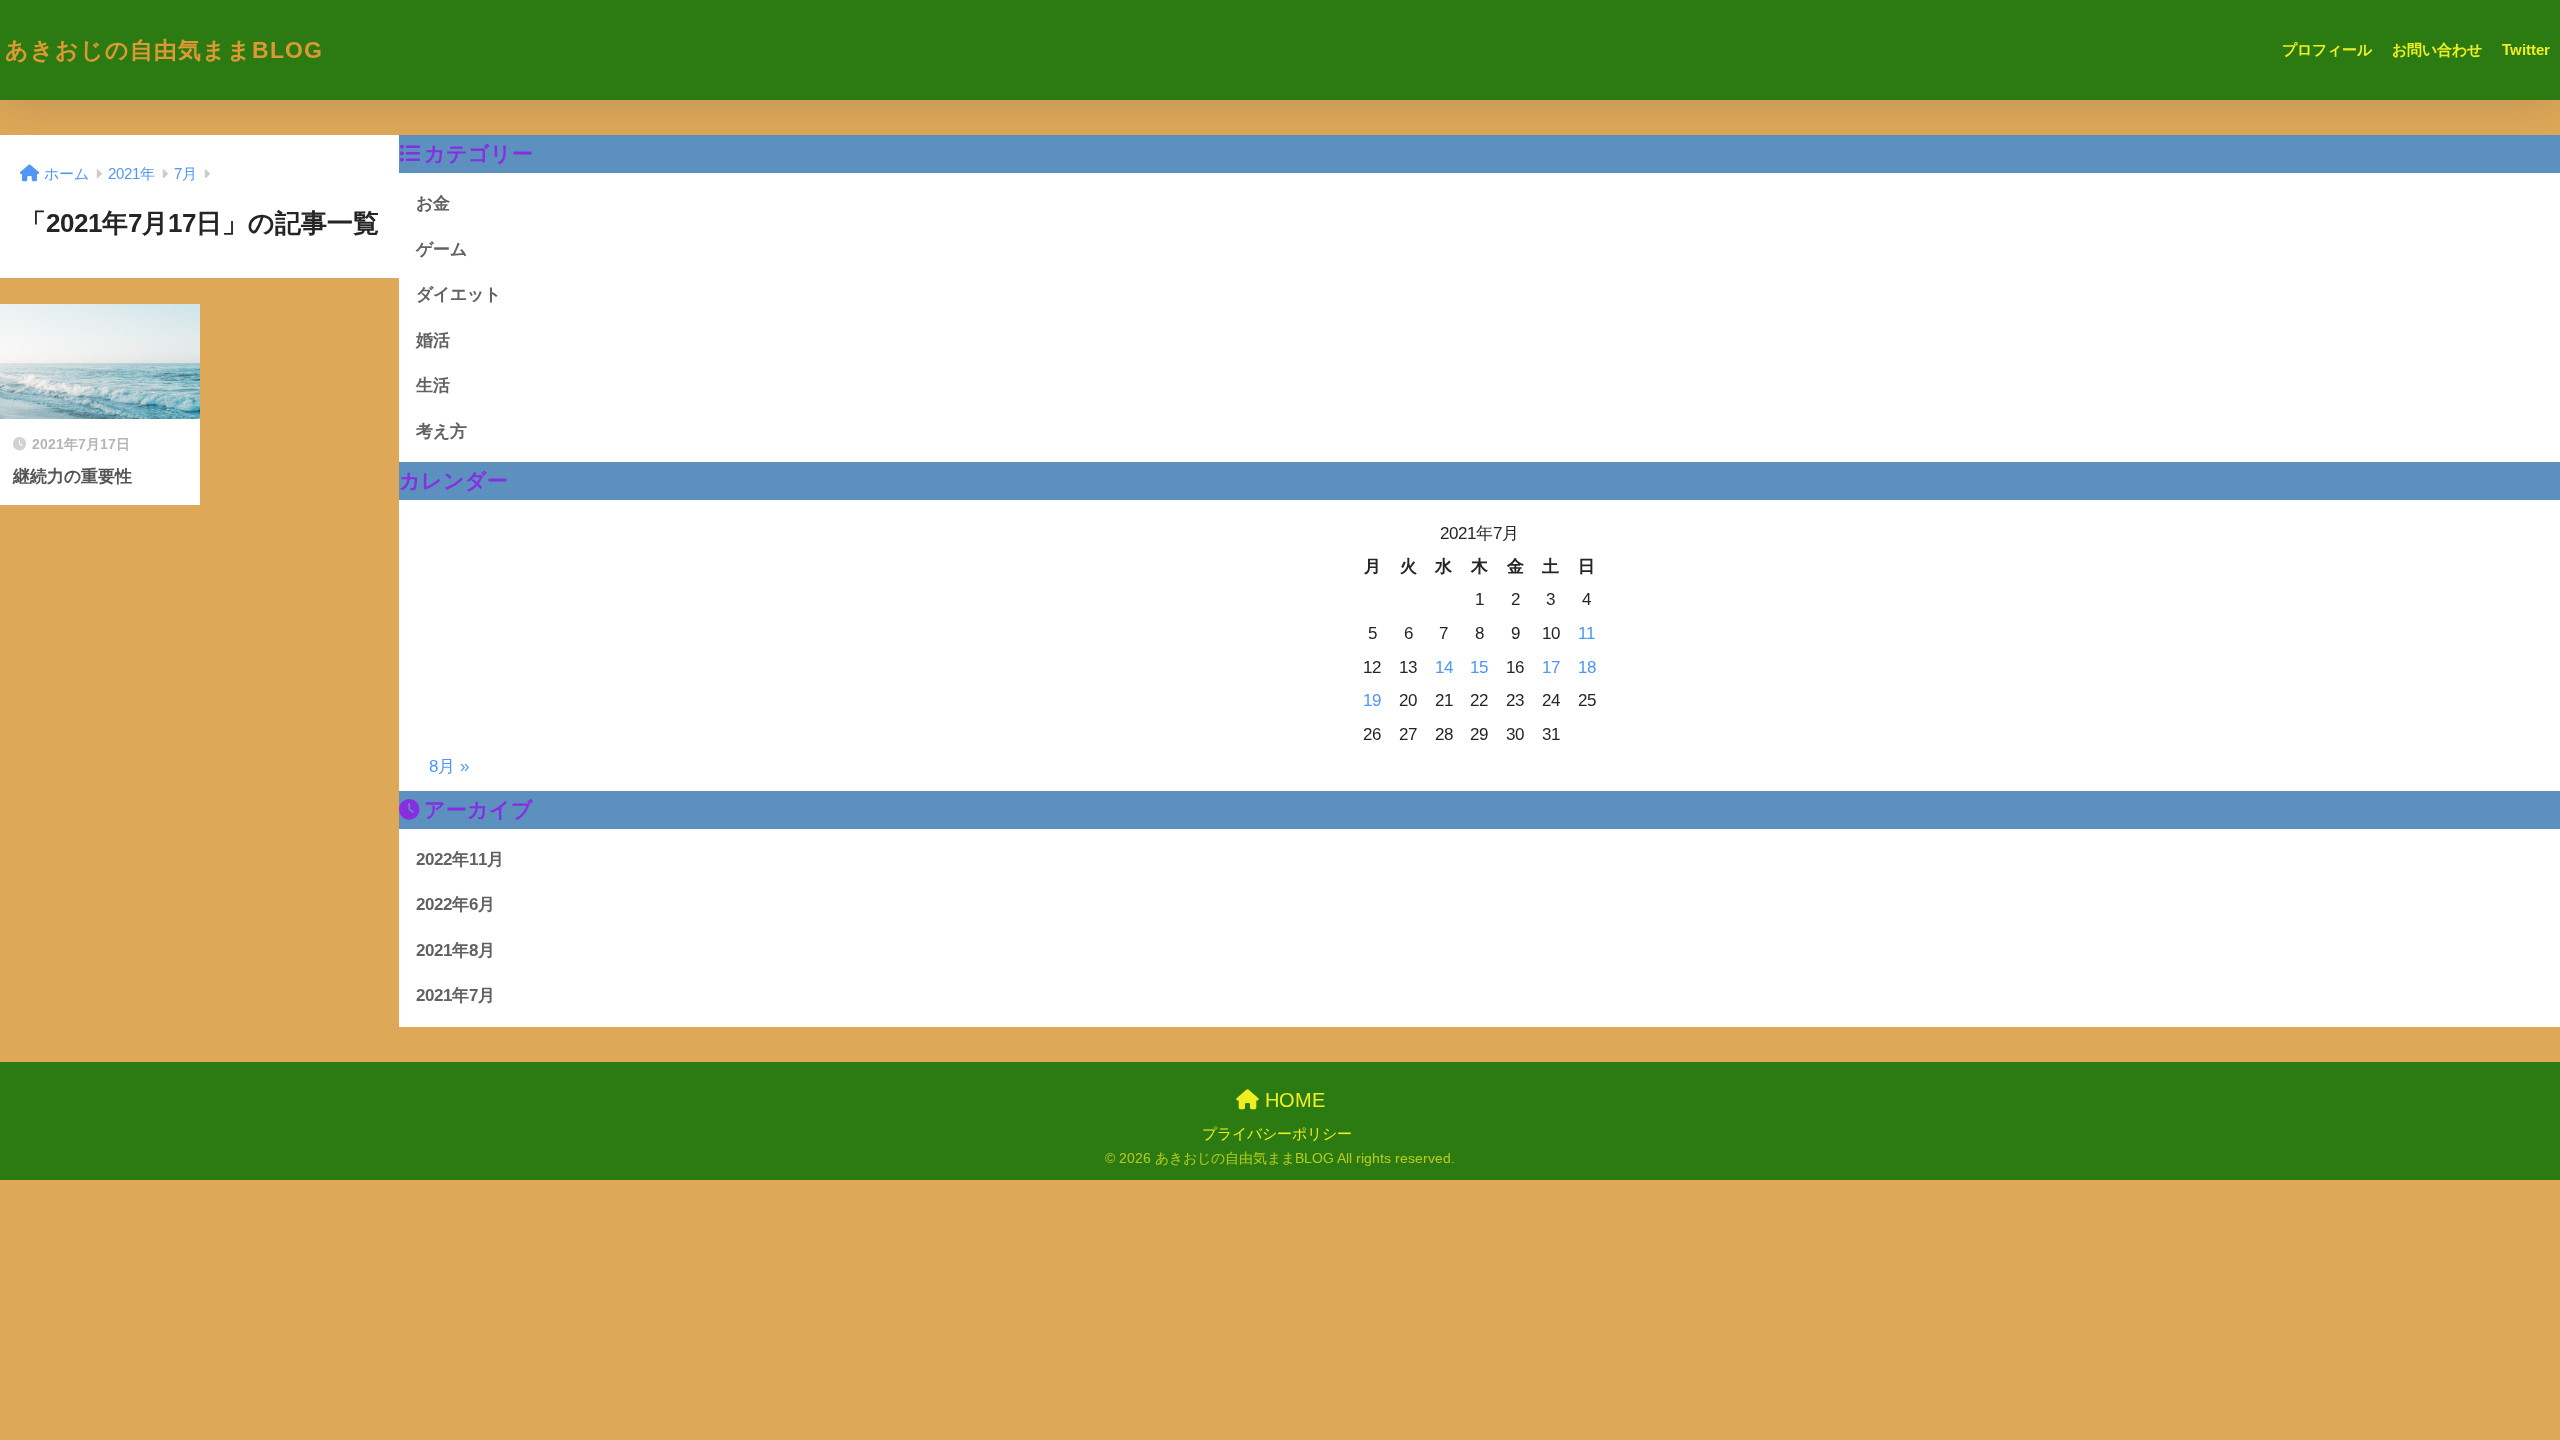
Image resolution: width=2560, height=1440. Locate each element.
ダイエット (458, 294)
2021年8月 (455, 950)
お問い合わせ (2437, 49)
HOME (1292, 1100)
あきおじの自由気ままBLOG (164, 50)
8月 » (449, 766)
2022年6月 (455, 904)
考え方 (441, 431)
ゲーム (441, 249)
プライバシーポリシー (1277, 1134)
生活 (433, 385)
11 (1586, 633)
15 (1479, 667)
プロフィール (2327, 49)
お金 (433, 203)
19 (1372, 700)
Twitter (2526, 49)
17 (1551, 667)
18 (1587, 667)
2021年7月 (455, 995)
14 (1444, 667)
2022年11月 (460, 859)
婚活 (433, 340)
